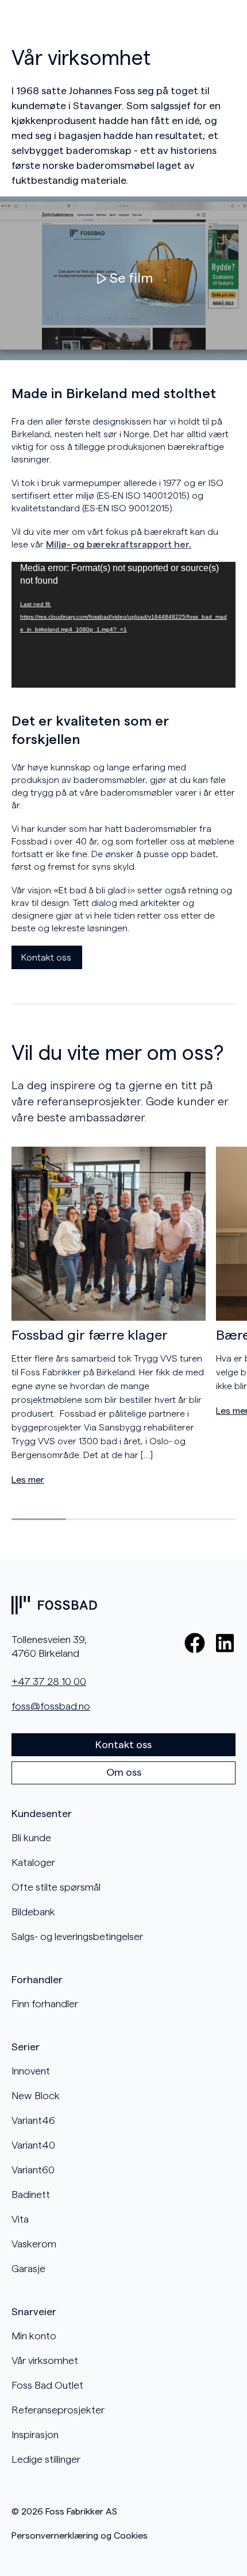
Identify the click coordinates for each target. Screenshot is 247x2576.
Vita (20, 2219)
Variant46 (33, 2120)
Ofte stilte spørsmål (56, 1887)
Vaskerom (34, 2244)
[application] (123, 625)
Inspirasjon (35, 2435)
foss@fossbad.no (51, 1706)
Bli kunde (31, 1838)
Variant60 (33, 2170)
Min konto (34, 2336)
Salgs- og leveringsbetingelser (77, 1937)
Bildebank (33, 1912)
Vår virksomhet (45, 2361)
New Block (36, 2096)
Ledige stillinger (46, 2459)
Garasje (28, 2269)
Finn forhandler (45, 2004)
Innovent (31, 2071)
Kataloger (33, 1862)
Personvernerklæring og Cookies (80, 2536)
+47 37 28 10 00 (49, 1682)
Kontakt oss (46, 958)
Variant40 (33, 2145)
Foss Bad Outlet (47, 2385)
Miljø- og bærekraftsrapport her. (119, 545)
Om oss (124, 1772)
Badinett (31, 2195)
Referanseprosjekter (58, 2410)
